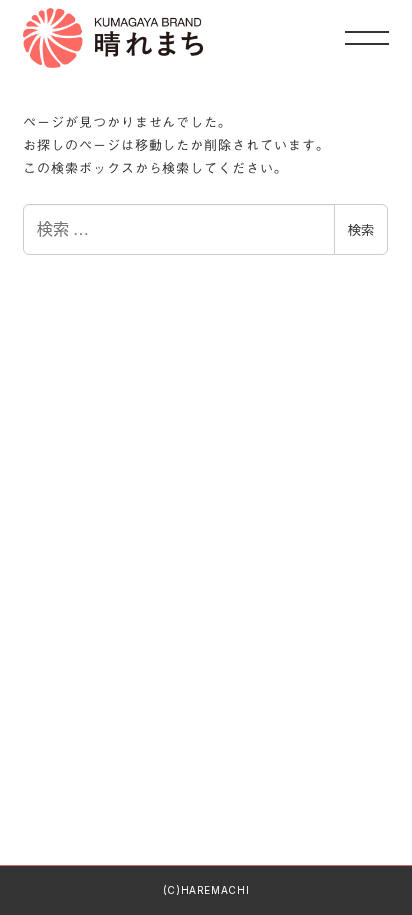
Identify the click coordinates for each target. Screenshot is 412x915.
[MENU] (367, 37)
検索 (361, 229)
